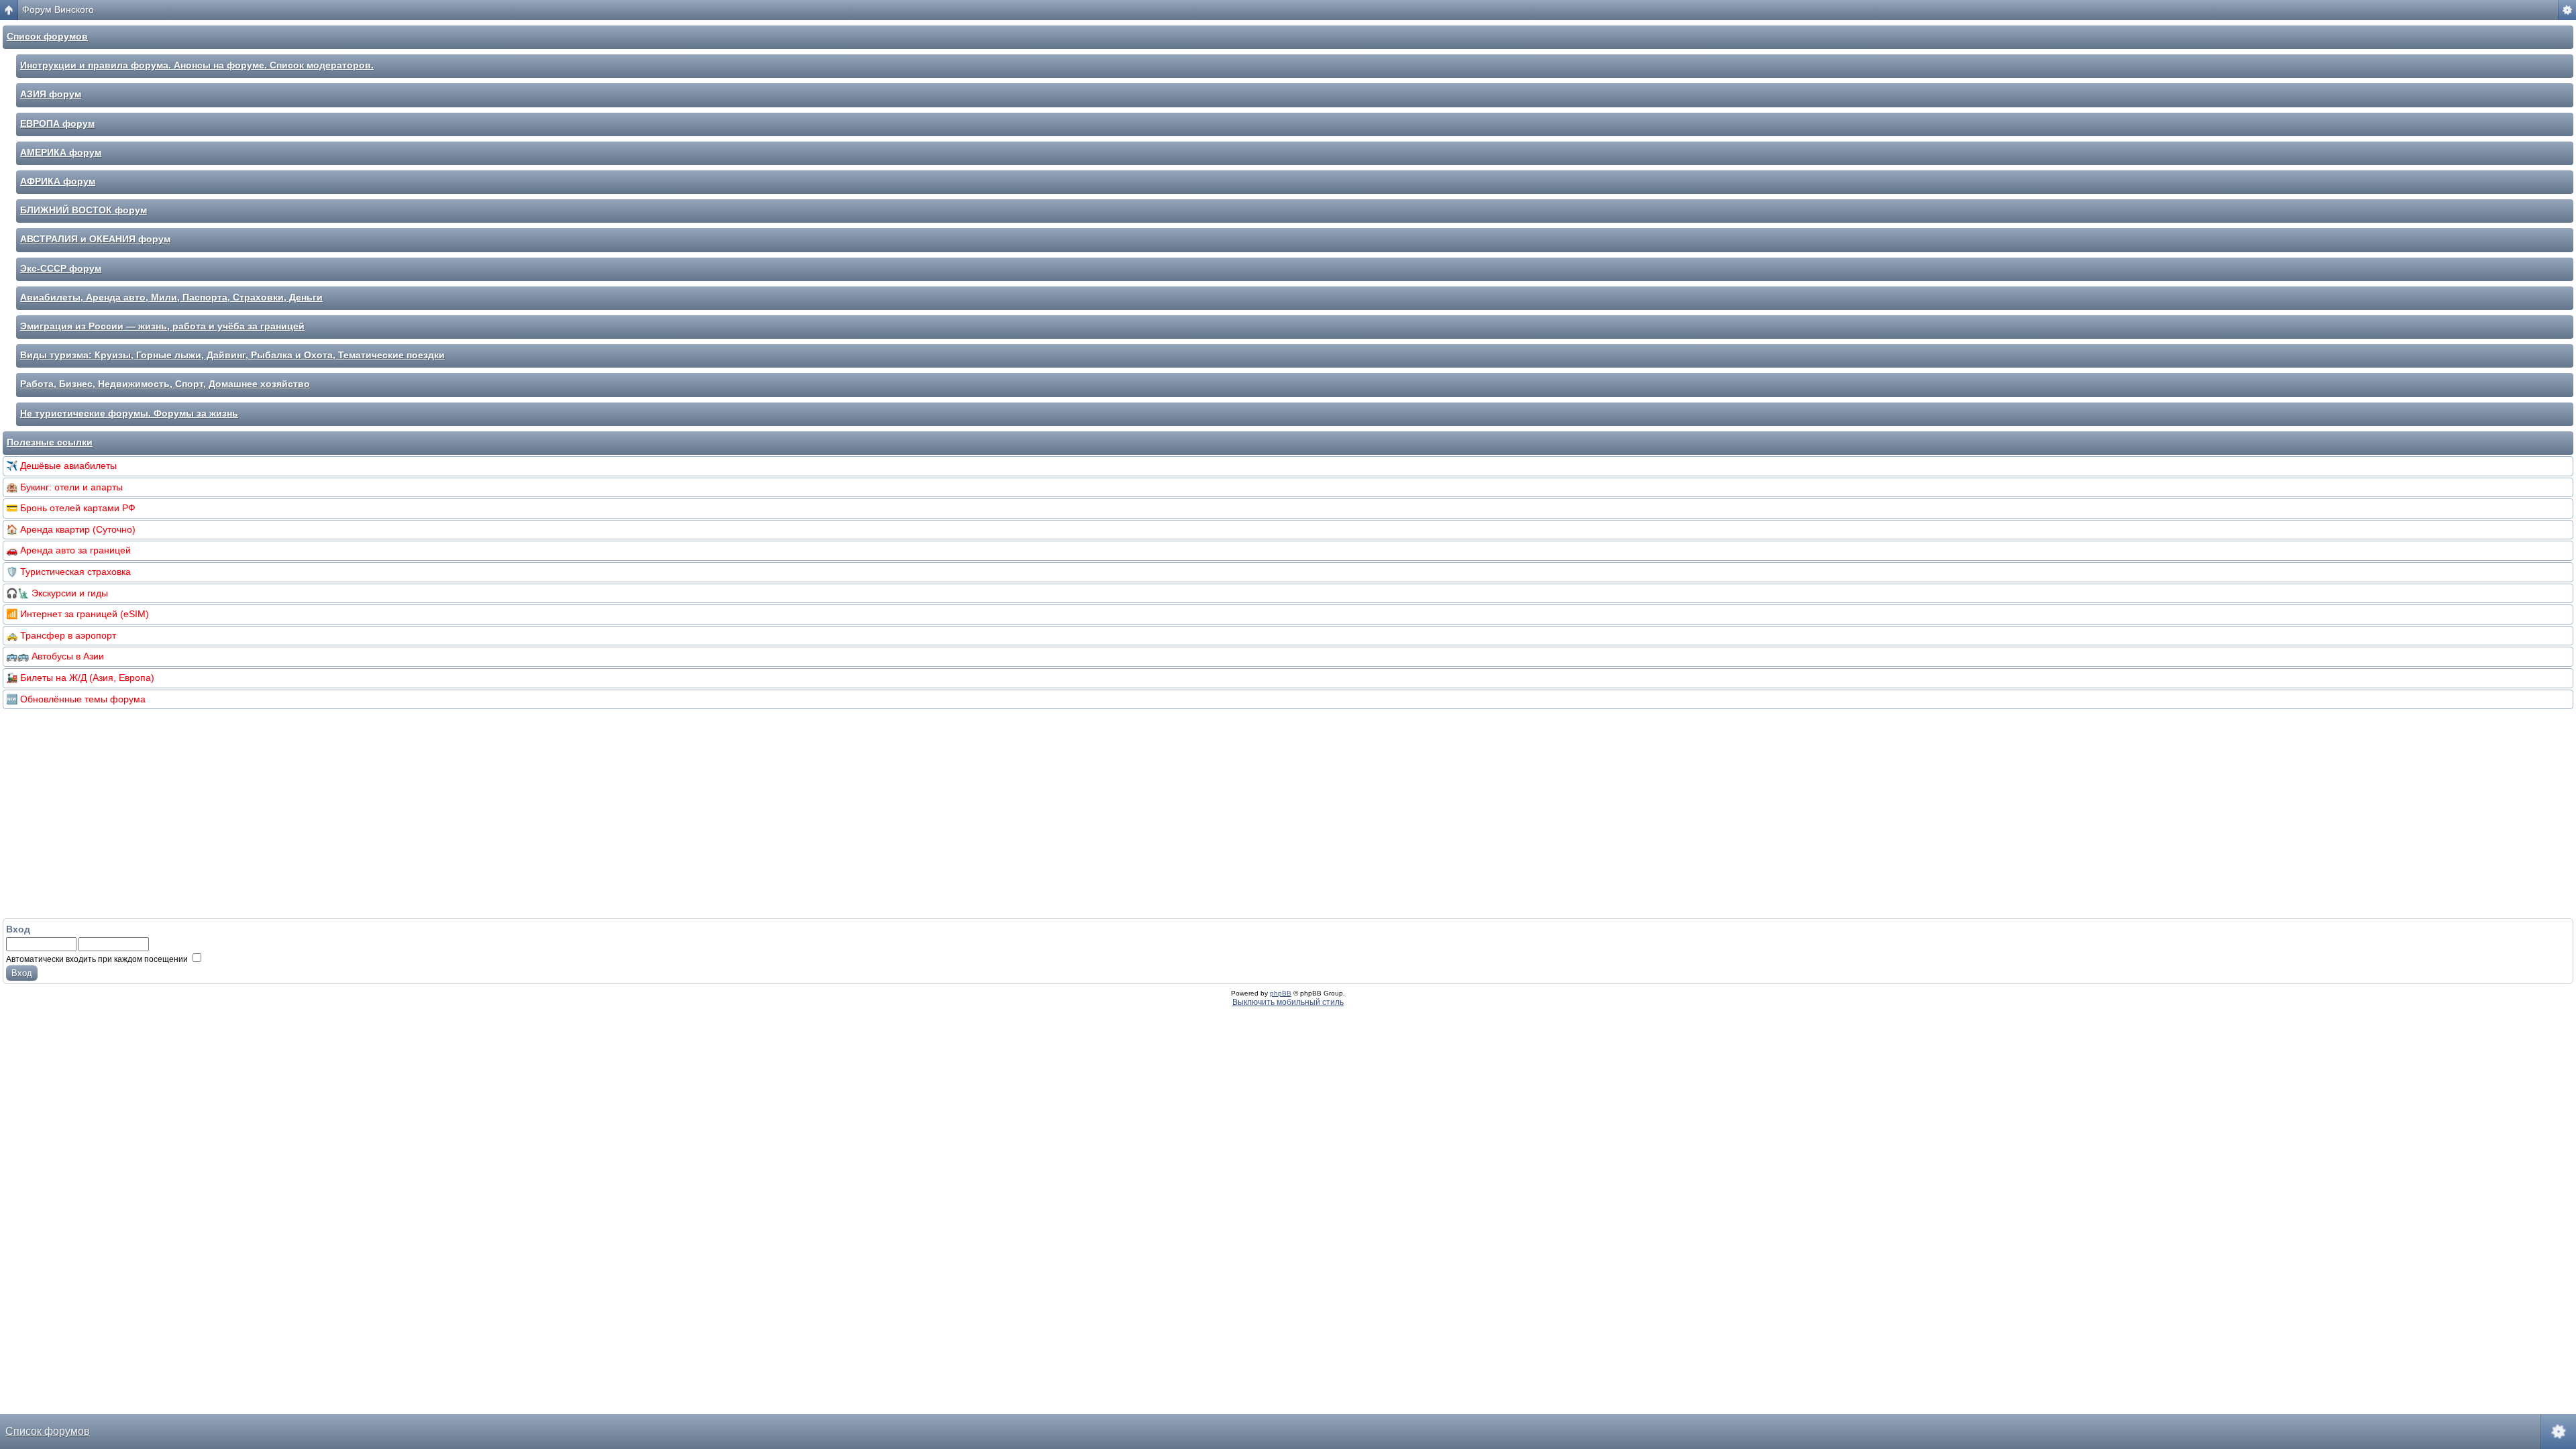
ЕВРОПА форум (57, 123)
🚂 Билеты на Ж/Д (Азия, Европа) (80, 678)
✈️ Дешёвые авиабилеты (61, 466)
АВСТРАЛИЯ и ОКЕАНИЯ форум (95, 239)
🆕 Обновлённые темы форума (76, 699)
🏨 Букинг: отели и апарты (64, 487)
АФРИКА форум (58, 181)
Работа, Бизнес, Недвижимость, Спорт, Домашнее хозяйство (165, 384)
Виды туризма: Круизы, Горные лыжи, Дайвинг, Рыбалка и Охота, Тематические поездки (232, 355)
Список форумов (47, 36)
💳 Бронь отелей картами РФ (71, 508)
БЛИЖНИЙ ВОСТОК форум (84, 210)
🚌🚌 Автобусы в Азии (55, 656)
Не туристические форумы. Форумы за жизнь (129, 413)
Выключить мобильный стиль (1288, 1002)
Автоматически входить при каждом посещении (98, 959)
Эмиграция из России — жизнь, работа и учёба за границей (162, 326)
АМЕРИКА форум (61, 152)
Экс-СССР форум (61, 268)
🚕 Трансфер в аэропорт (61, 635)
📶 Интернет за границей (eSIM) (77, 614)
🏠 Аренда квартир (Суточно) (71, 529)
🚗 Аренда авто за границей (68, 550)
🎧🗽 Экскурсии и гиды (57, 593)
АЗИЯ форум (51, 94)
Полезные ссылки (50, 442)
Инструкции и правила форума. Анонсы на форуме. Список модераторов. (197, 65)
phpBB (1281, 993)
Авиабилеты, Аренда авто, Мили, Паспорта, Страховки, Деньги (171, 297)
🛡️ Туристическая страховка (68, 572)
